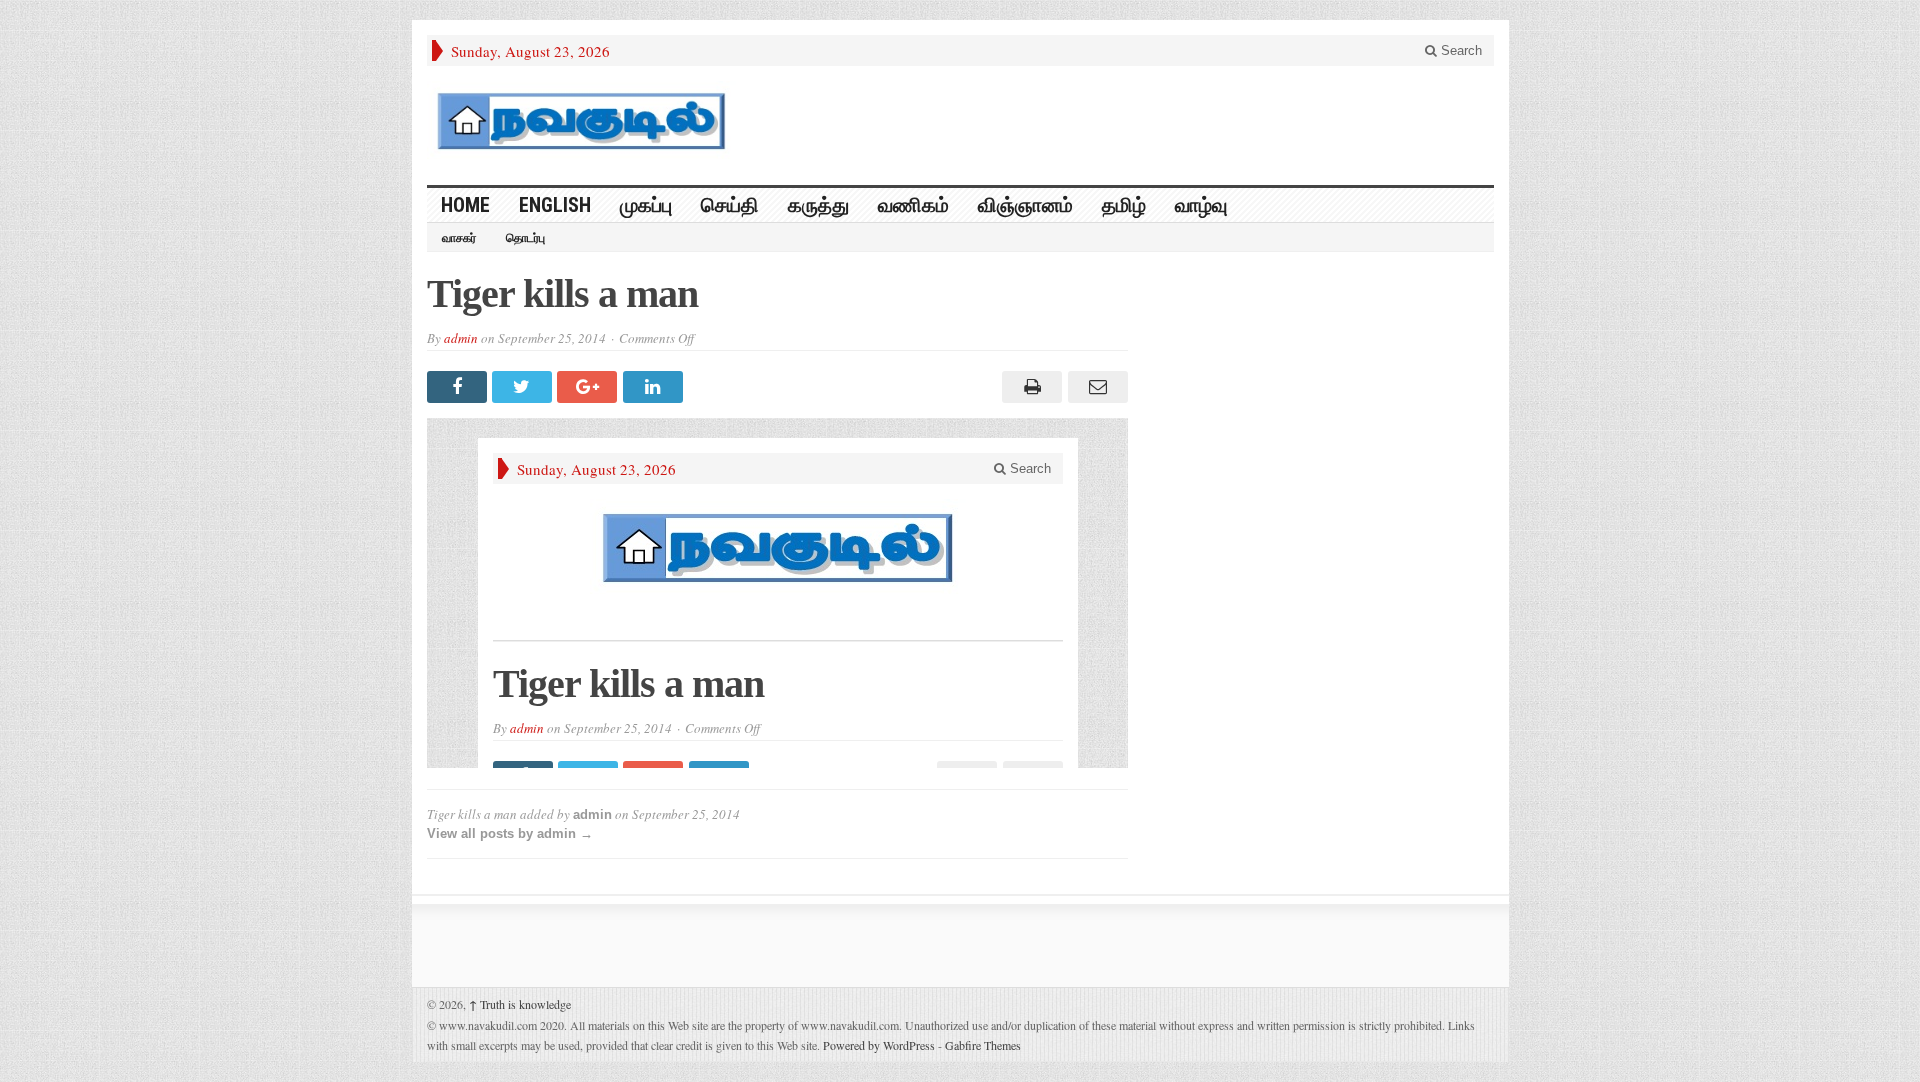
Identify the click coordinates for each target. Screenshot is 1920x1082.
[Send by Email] (1094, 387)
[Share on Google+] (589, 387)
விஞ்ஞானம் (1025, 205)
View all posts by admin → (510, 833)
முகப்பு (646, 205)
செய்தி (730, 205)
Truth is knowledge (520, 1004)
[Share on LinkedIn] (655, 387)
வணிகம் (913, 205)
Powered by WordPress (879, 1045)
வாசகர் (459, 238)
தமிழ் (1124, 205)
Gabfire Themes (983, 1045)
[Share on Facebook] (459, 387)
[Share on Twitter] (524, 387)
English (555, 205)
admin (461, 338)
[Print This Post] (1029, 387)
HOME (465, 205)
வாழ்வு (1201, 205)
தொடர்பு (525, 238)
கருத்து (818, 205)
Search (1459, 50)
